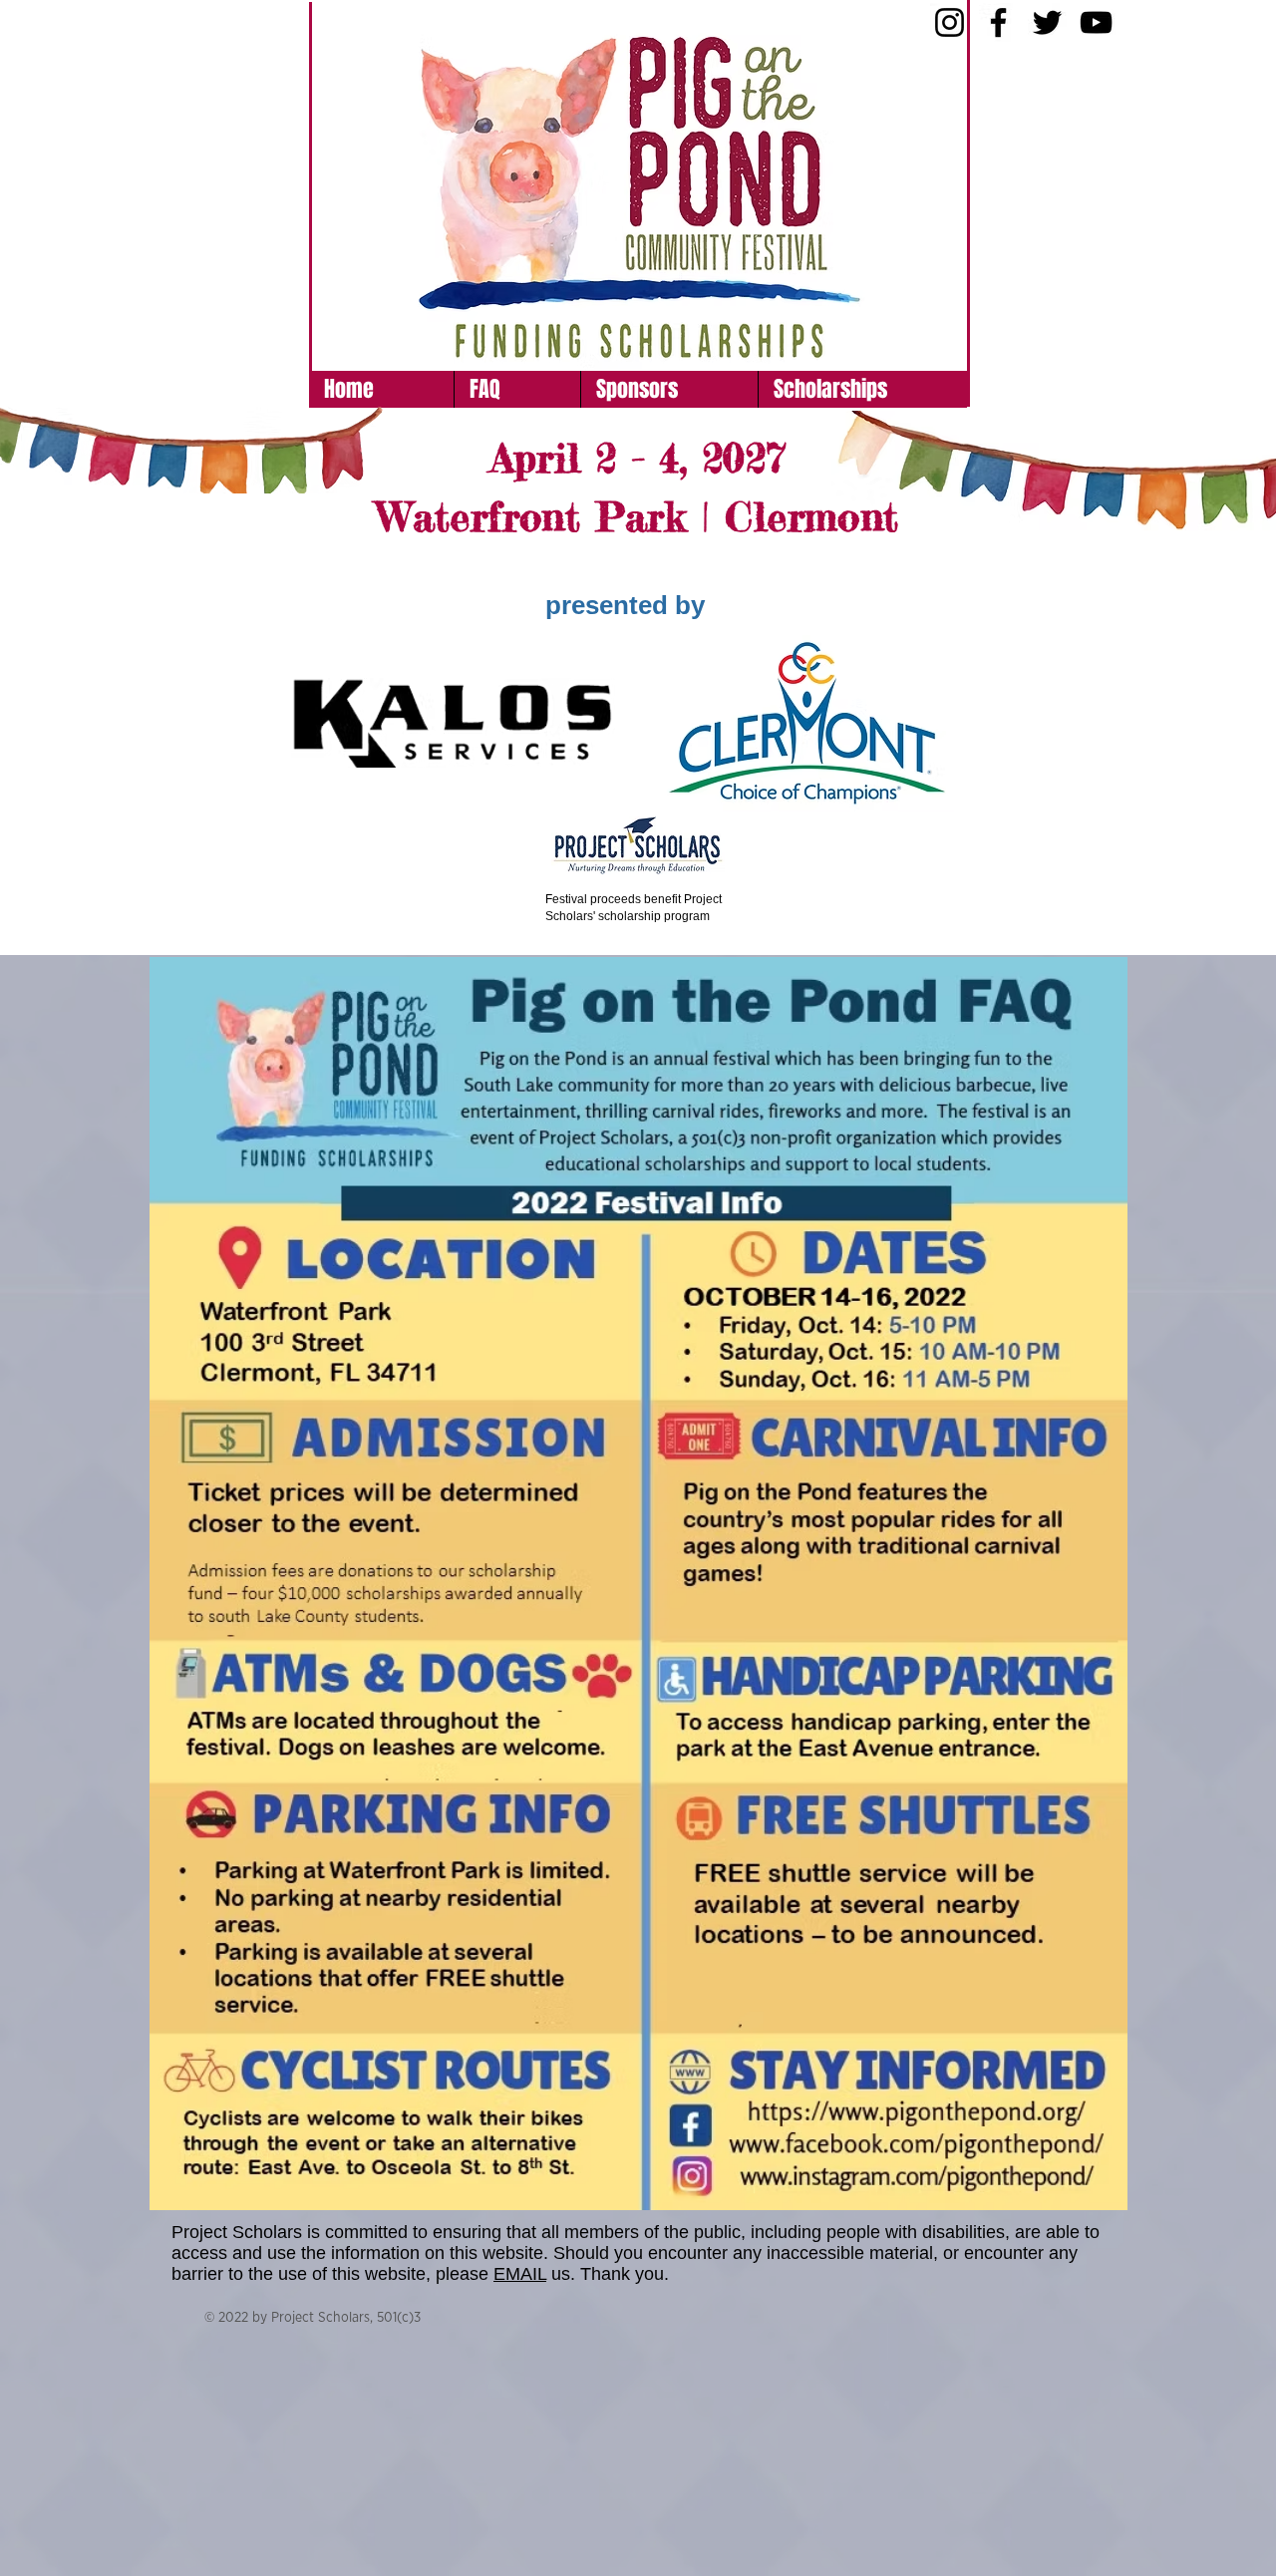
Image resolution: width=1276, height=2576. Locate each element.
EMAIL (520, 2274)
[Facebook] (998, 22)
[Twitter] (1047, 22)
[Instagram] (950, 22)
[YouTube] (1096, 22)
